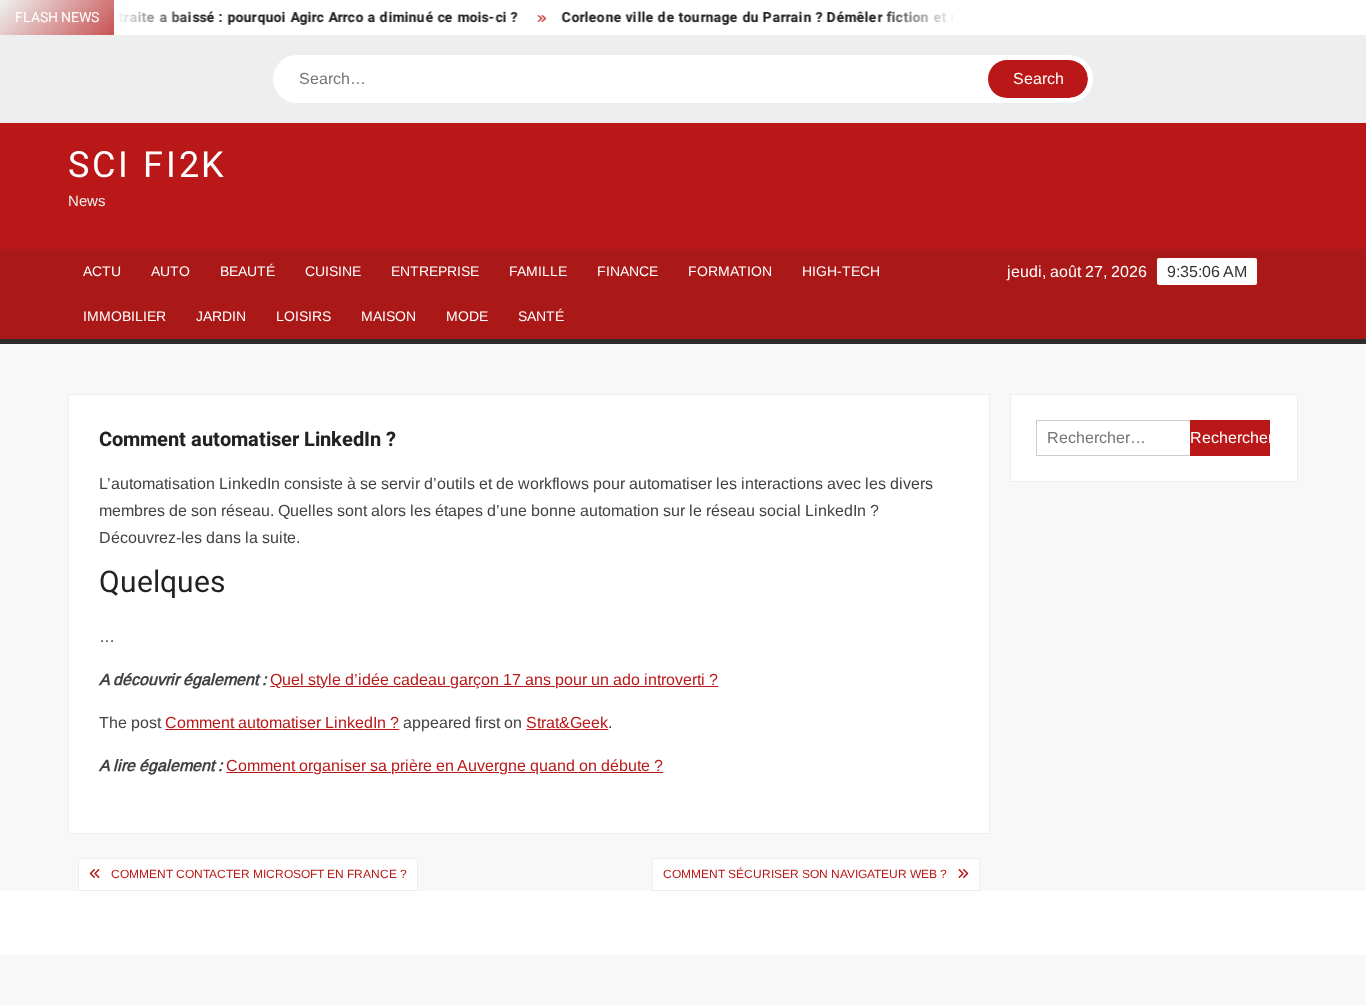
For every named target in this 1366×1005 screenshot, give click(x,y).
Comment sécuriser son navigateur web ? (805, 874)
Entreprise (435, 271)
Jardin (221, 316)
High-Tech (841, 271)
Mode (467, 316)
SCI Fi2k (147, 165)
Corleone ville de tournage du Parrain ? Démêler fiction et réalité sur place (797, 17)
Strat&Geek (567, 722)
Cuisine (333, 271)
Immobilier (124, 316)
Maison (388, 316)
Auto (170, 271)
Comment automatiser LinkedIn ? (282, 722)
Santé (541, 316)
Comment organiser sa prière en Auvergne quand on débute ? (444, 765)
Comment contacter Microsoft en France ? (259, 874)
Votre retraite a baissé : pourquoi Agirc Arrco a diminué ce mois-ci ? (278, 17)
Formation (730, 271)
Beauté (247, 271)
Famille (538, 271)
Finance (627, 271)
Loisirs (303, 316)
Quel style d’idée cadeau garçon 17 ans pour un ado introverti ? (494, 679)
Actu (102, 271)
